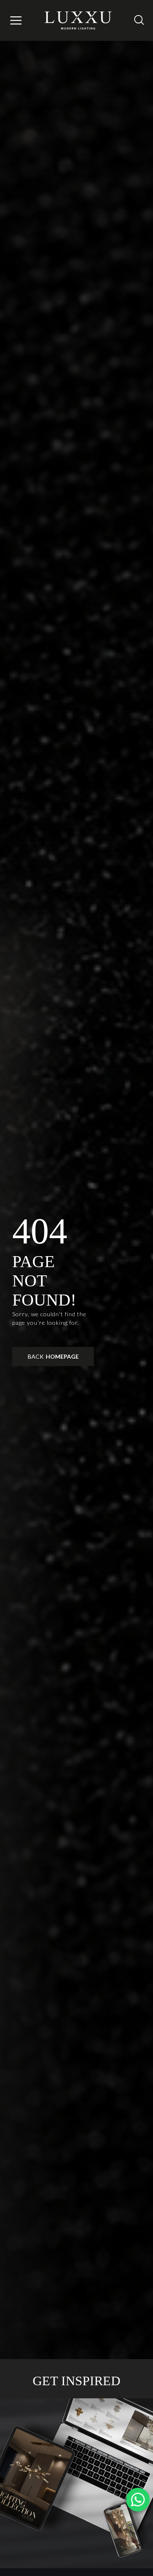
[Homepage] (79, 20)
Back (53, 1356)
